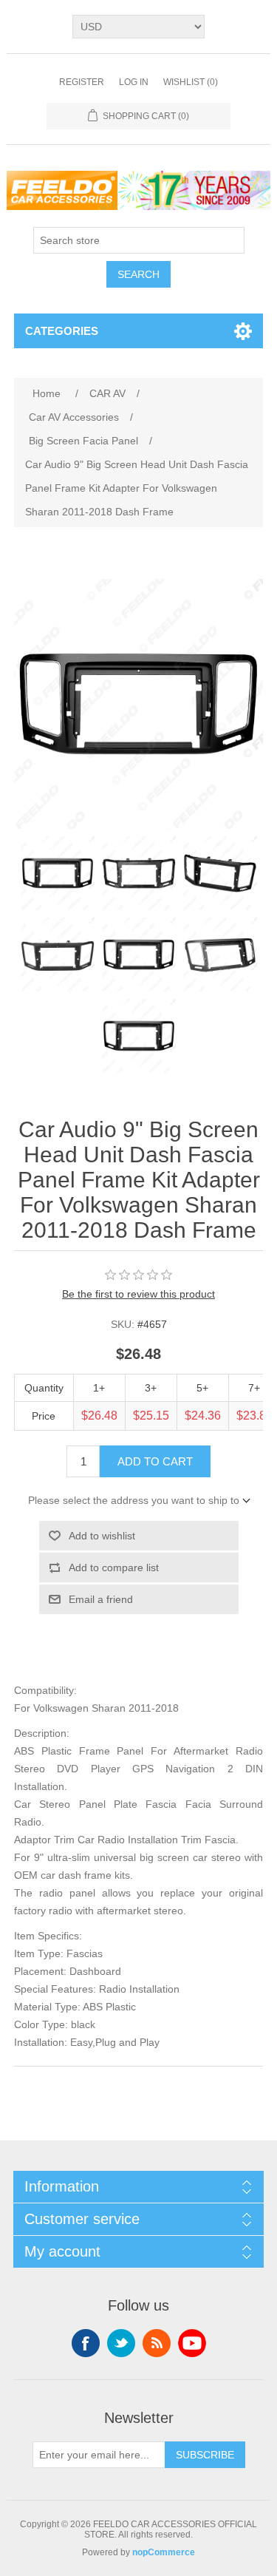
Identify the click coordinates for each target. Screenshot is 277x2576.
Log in (134, 82)
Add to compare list (114, 1567)
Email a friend (101, 1599)
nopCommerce (164, 2552)
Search (138, 274)
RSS (157, 2343)
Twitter (121, 2343)
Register (82, 82)
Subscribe (205, 2455)
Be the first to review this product (138, 1294)
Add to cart (155, 1461)
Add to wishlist (102, 1536)
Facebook (86, 2343)
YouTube (192, 2343)
